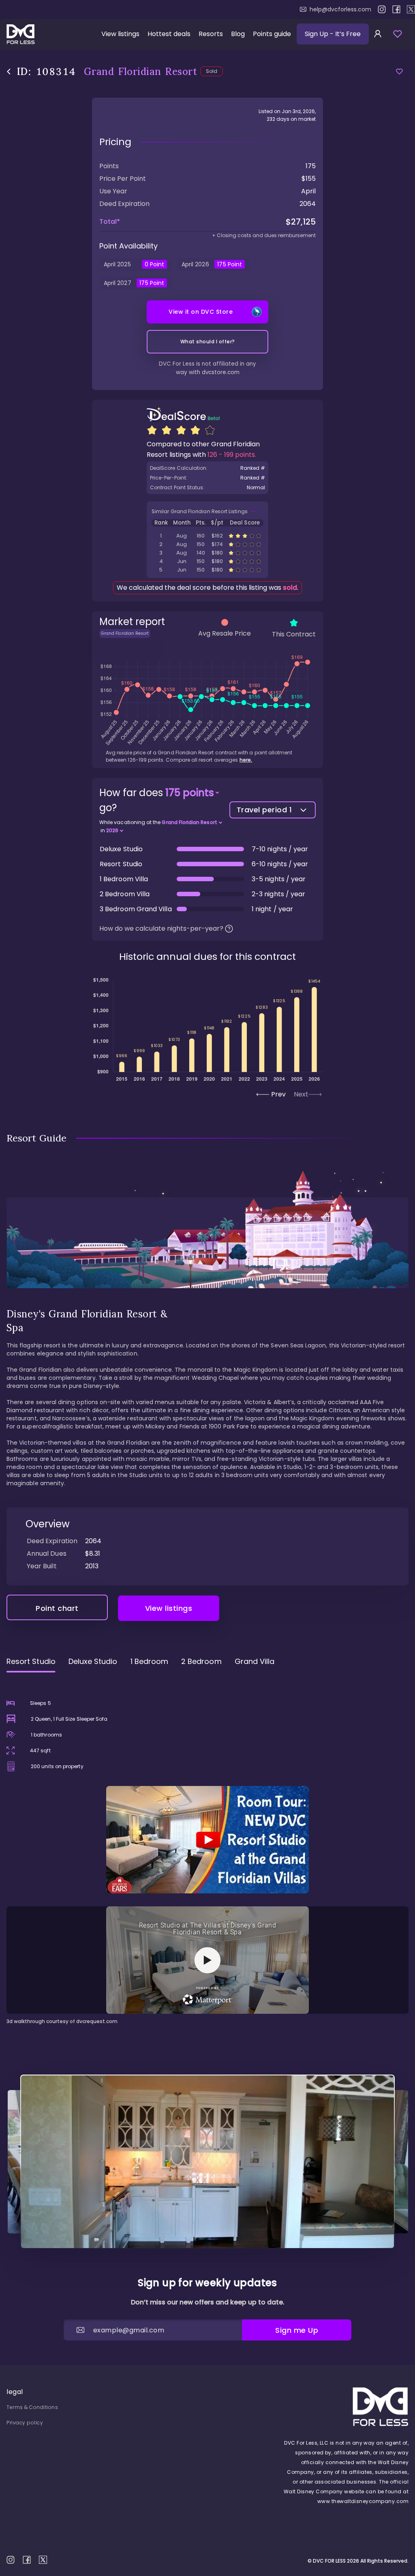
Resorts (211, 34)
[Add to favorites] (399, 72)
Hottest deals (169, 34)
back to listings (9, 72)
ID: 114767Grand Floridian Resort (207, 544)
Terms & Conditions (32, 2407)
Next (301, 1094)
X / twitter (411, 9)
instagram (382, 9)
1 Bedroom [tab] (150, 1661)
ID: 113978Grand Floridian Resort (207, 570)
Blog (238, 34)
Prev (278, 1094)
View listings (120, 34)
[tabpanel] (207, 1852)
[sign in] (378, 34)
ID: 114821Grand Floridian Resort (207, 553)
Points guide (272, 34)
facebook (396, 9)
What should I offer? (208, 342)
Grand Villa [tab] (255, 1661)
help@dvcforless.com (340, 9)
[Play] (207, 1840)
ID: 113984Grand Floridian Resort (207, 561)
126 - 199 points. (232, 455)
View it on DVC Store (201, 312)
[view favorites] (398, 34)
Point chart (57, 1608)
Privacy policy (25, 2423)
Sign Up (333, 34)
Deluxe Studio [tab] (93, 1661)
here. (246, 760)
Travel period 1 (264, 810)
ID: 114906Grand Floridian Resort (207, 536)
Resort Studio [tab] (31, 1661)
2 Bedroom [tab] (201, 1661)
